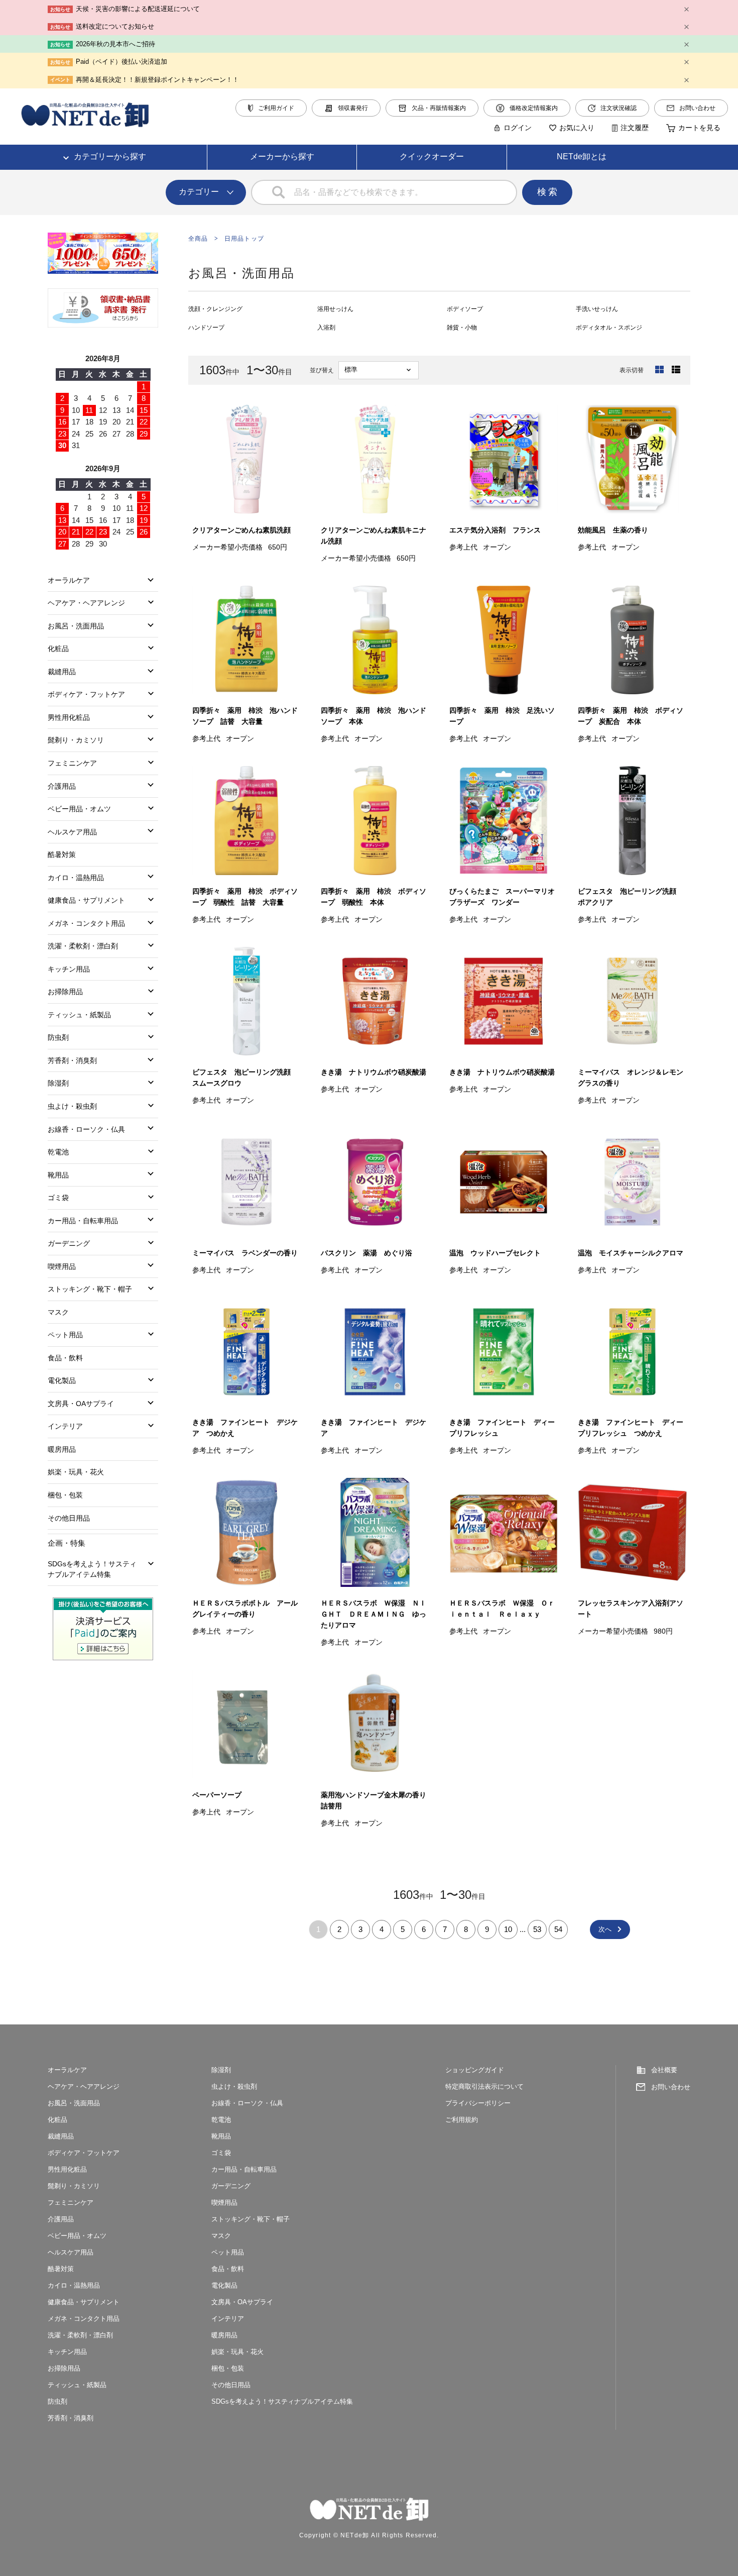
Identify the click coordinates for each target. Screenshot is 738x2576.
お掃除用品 (65, 992)
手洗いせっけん (597, 309)
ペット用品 (65, 1335)
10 (508, 1929)
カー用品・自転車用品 (83, 1221)
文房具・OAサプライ (81, 1404)
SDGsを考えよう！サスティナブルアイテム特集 (92, 1569)
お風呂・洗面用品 (76, 626)
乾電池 (58, 1152)
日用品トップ (244, 239)
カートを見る (699, 128)
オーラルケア (69, 580)
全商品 (198, 239)
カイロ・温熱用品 (76, 878)
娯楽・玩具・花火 (76, 1472)
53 (537, 1929)
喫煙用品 (62, 1266)
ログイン (518, 128)
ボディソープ (465, 309)
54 (558, 1929)
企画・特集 (67, 1543)
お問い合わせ (697, 108)
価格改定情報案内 (534, 108)
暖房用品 (62, 1449)
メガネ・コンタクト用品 (86, 923)
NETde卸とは (582, 156)
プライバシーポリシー (478, 2103)
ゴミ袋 (58, 1198)
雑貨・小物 (462, 328)
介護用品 (62, 786)
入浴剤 (326, 328)
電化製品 (62, 1380)
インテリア (65, 1426)
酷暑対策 (62, 854)
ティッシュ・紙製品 (79, 1015)
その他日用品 (69, 1518)
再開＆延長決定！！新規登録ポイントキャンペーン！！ (157, 80)
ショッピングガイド (475, 2070)
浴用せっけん (335, 309)
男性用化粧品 (69, 717)
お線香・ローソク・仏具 (86, 1129)
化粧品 (58, 649)
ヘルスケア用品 (72, 832)
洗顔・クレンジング (215, 309)
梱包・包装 (65, 1495)
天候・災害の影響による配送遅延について (138, 9)
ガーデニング (69, 1243)
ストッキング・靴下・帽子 (90, 1289)
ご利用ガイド (276, 108)
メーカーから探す (282, 156)
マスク (58, 1312)
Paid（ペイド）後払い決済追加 (121, 62)
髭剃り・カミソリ (76, 740)
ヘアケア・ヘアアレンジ (86, 603)
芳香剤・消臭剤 (72, 1060)
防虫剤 (58, 1037)
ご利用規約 (462, 2120)
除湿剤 (58, 1083)
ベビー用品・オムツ (79, 809)
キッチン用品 (69, 969)
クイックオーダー (432, 156)
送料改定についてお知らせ (115, 26)
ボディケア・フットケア (86, 694)
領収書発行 (353, 108)
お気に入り (577, 128)
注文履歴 (635, 128)
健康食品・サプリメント (86, 900)
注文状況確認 (619, 108)
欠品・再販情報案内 (439, 108)
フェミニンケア (72, 763)
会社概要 (664, 2070)
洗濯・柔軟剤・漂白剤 (83, 946)
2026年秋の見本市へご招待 (115, 44)
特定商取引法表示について (484, 2086)
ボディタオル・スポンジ (609, 328)
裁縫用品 (62, 672)
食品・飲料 (65, 1358)
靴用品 (58, 1175)
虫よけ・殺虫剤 (72, 1106)
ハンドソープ (206, 328)
